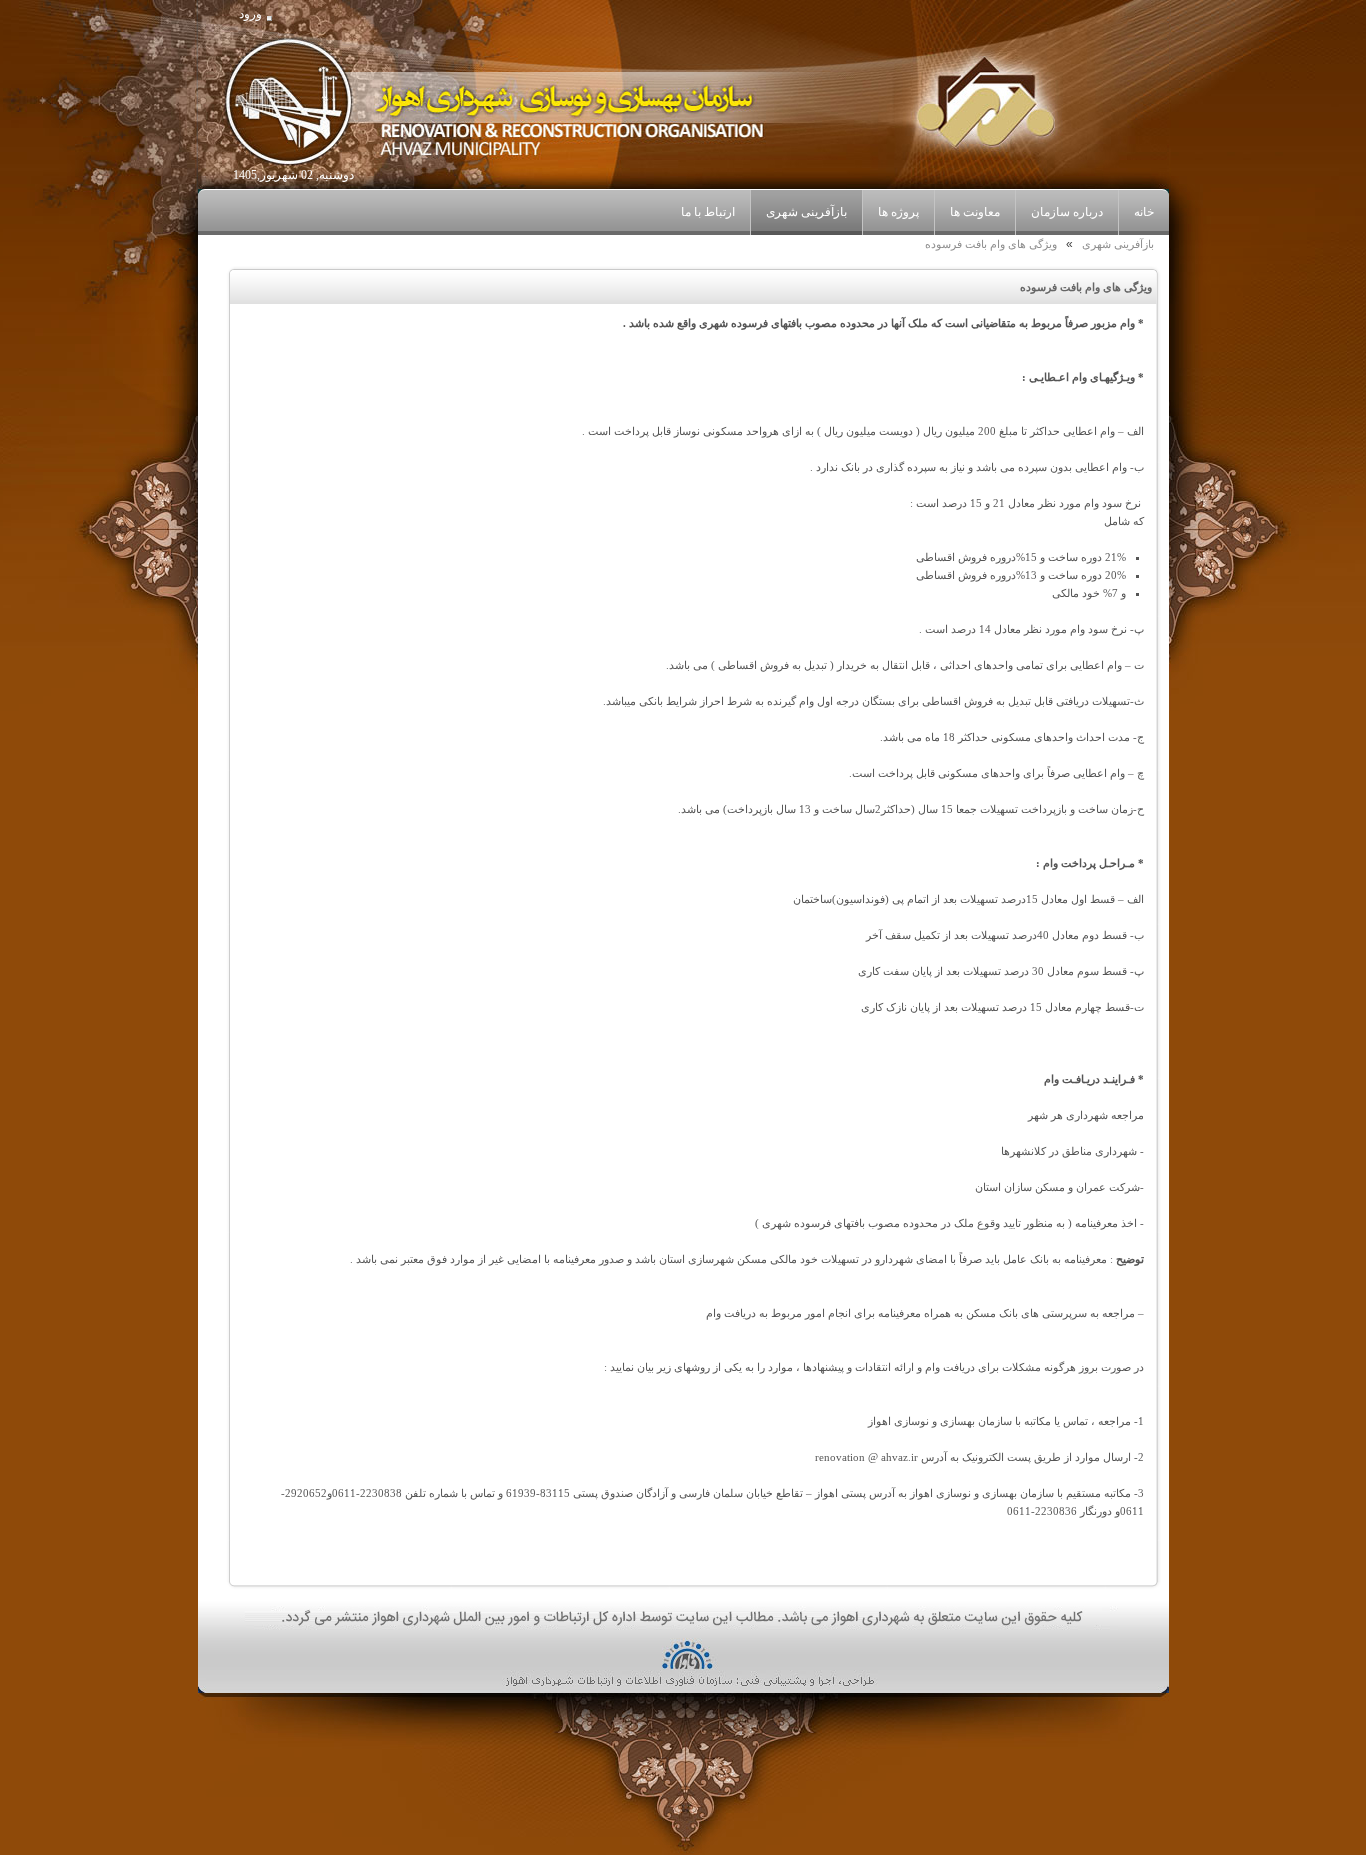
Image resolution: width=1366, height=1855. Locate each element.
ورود (250, 14)
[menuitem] (1066, 212)
